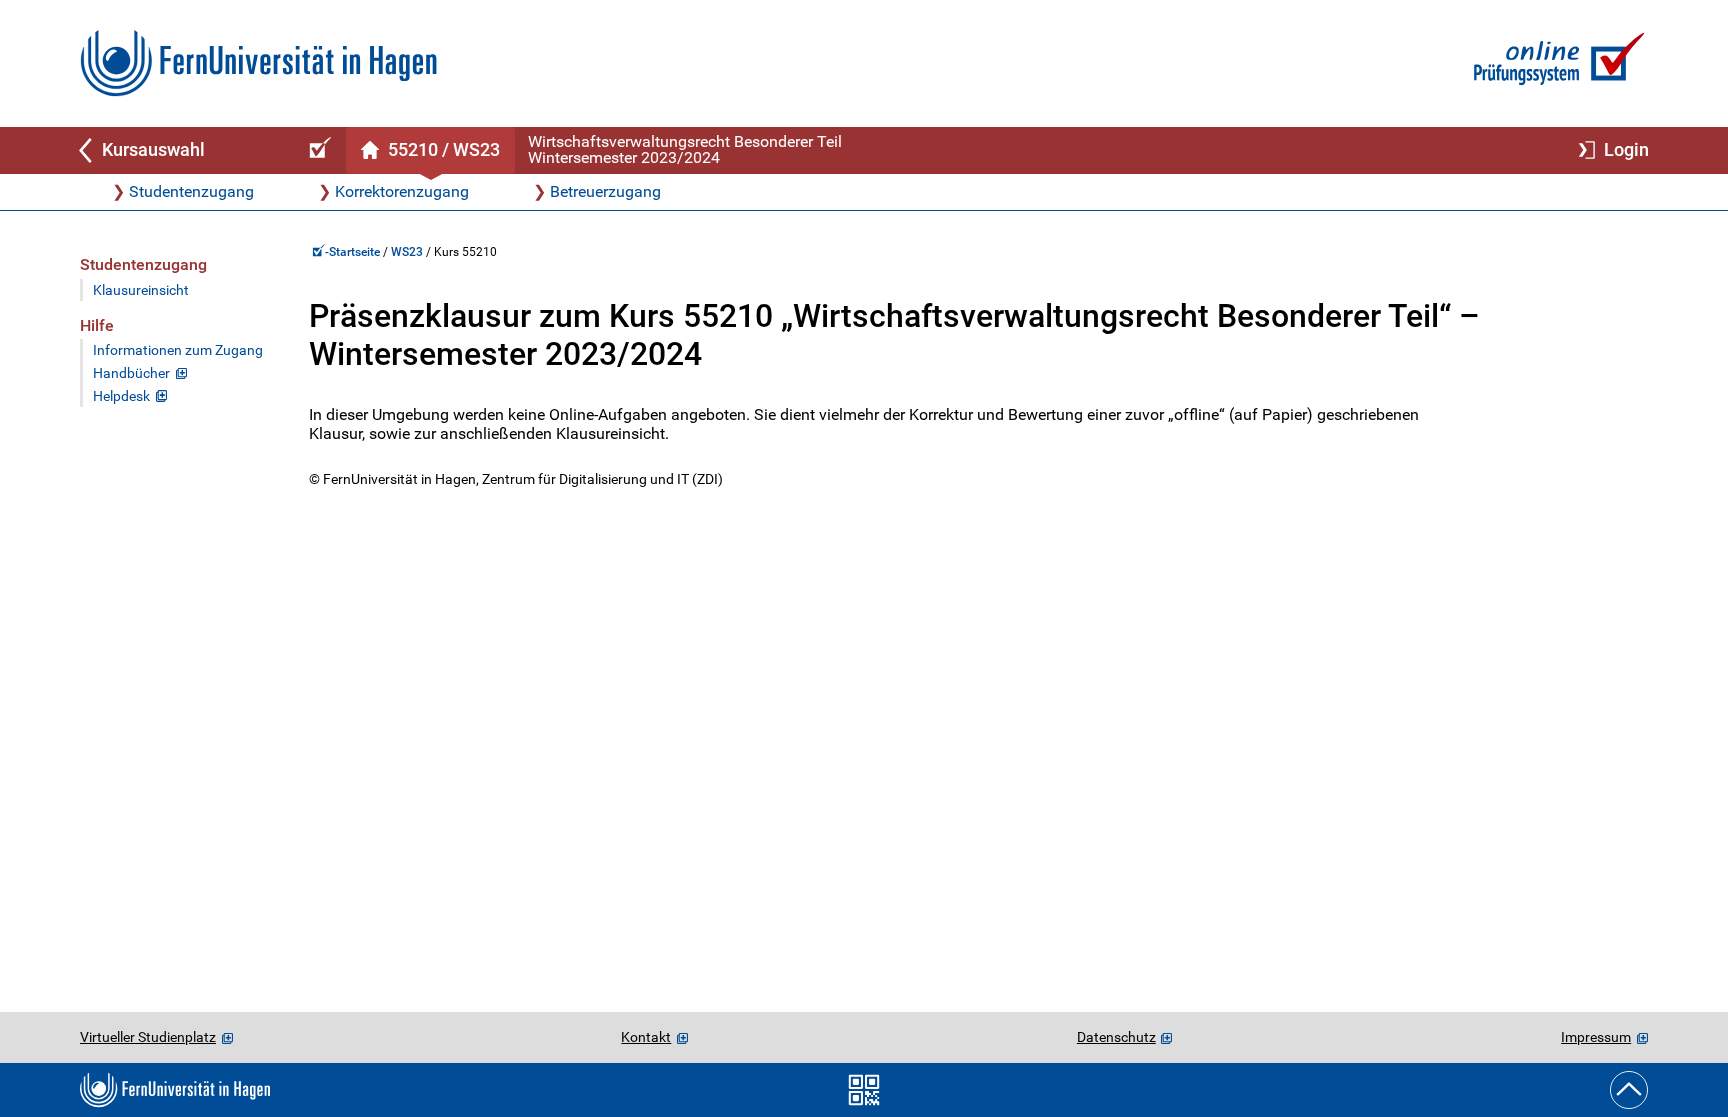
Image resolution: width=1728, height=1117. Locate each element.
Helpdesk (121, 396)
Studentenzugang (191, 191)
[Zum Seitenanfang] (1629, 1090)
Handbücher (131, 373)
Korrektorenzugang (402, 191)
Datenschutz (1116, 1037)
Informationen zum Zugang (178, 350)
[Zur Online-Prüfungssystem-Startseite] (1555, 63)
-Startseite (354, 252)
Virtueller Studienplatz (148, 1037)
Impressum (1596, 1037)
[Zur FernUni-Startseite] (258, 63)
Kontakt (646, 1037)
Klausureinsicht (141, 290)
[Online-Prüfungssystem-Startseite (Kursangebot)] (317, 150)
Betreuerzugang (605, 191)
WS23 (407, 252)
